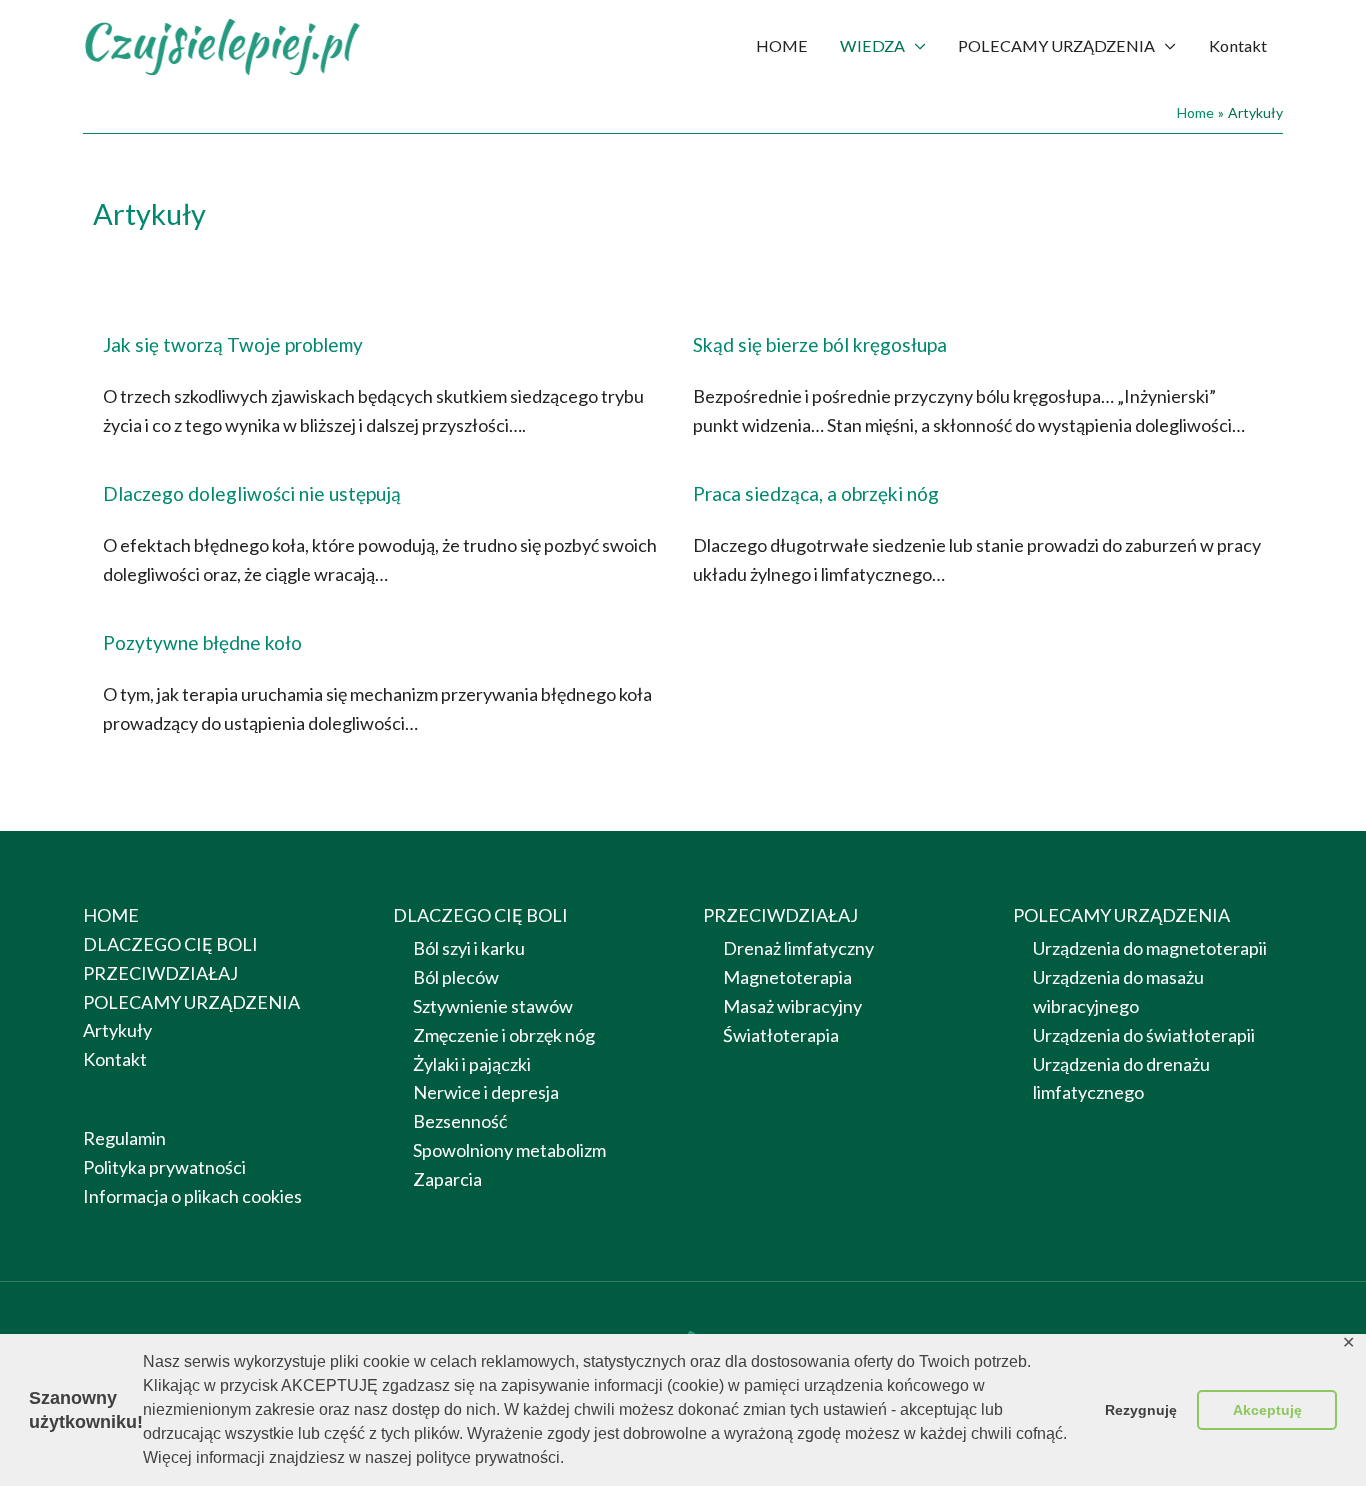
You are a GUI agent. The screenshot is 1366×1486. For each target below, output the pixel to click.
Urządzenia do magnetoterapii (1150, 948)
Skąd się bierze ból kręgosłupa (820, 344)
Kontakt (1238, 45)
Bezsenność (460, 1121)
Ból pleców (456, 977)
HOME (782, 45)
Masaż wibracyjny (792, 1006)
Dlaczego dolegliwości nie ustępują (252, 493)
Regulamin (124, 1138)
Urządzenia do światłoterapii (1144, 1035)
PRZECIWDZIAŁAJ (160, 973)
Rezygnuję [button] (1141, 1410)
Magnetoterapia (787, 977)
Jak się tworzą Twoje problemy (233, 344)
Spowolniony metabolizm (509, 1150)
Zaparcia (447, 1179)
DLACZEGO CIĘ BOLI (170, 944)
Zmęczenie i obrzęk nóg (504, 1035)
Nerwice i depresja (486, 1092)
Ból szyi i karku (469, 948)
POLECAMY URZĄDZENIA (1056, 45)
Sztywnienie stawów (493, 1006)
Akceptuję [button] (1267, 1410)
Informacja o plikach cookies (192, 1196)
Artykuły (117, 1030)
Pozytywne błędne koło (202, 642)
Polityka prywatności (164, 1167)
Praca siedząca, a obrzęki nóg (816, 493)
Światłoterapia (781, 1035)
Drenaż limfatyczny (798, 948)
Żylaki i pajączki (472, 1064)
